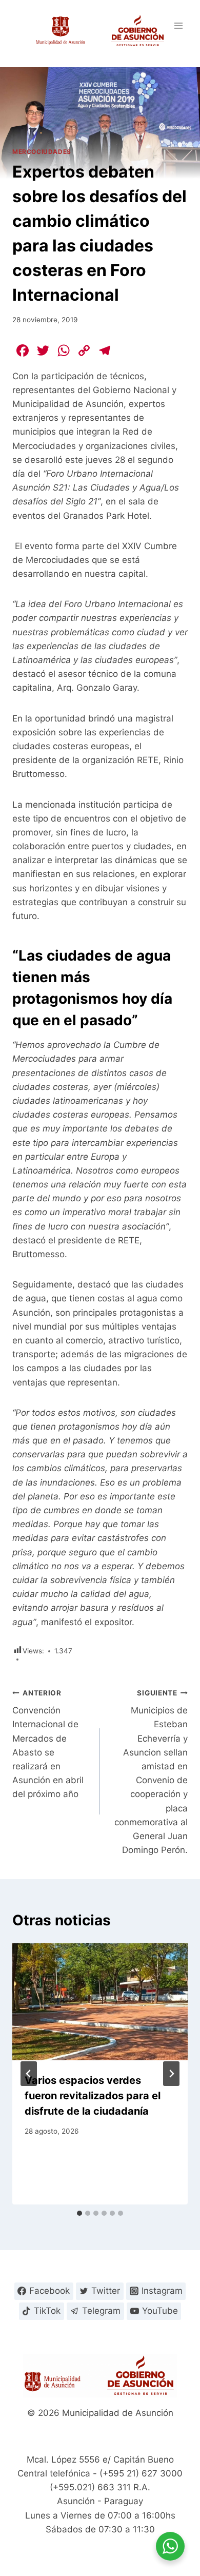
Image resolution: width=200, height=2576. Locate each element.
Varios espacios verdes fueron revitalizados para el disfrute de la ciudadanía (93, 2096)
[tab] (79, 2213)
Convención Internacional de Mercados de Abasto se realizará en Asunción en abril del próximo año (48, 1744)
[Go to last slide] (29, 2074)
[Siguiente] (171, 2074)
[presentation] (100, 2002)
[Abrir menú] (178, 25)
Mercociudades (42, 152)
